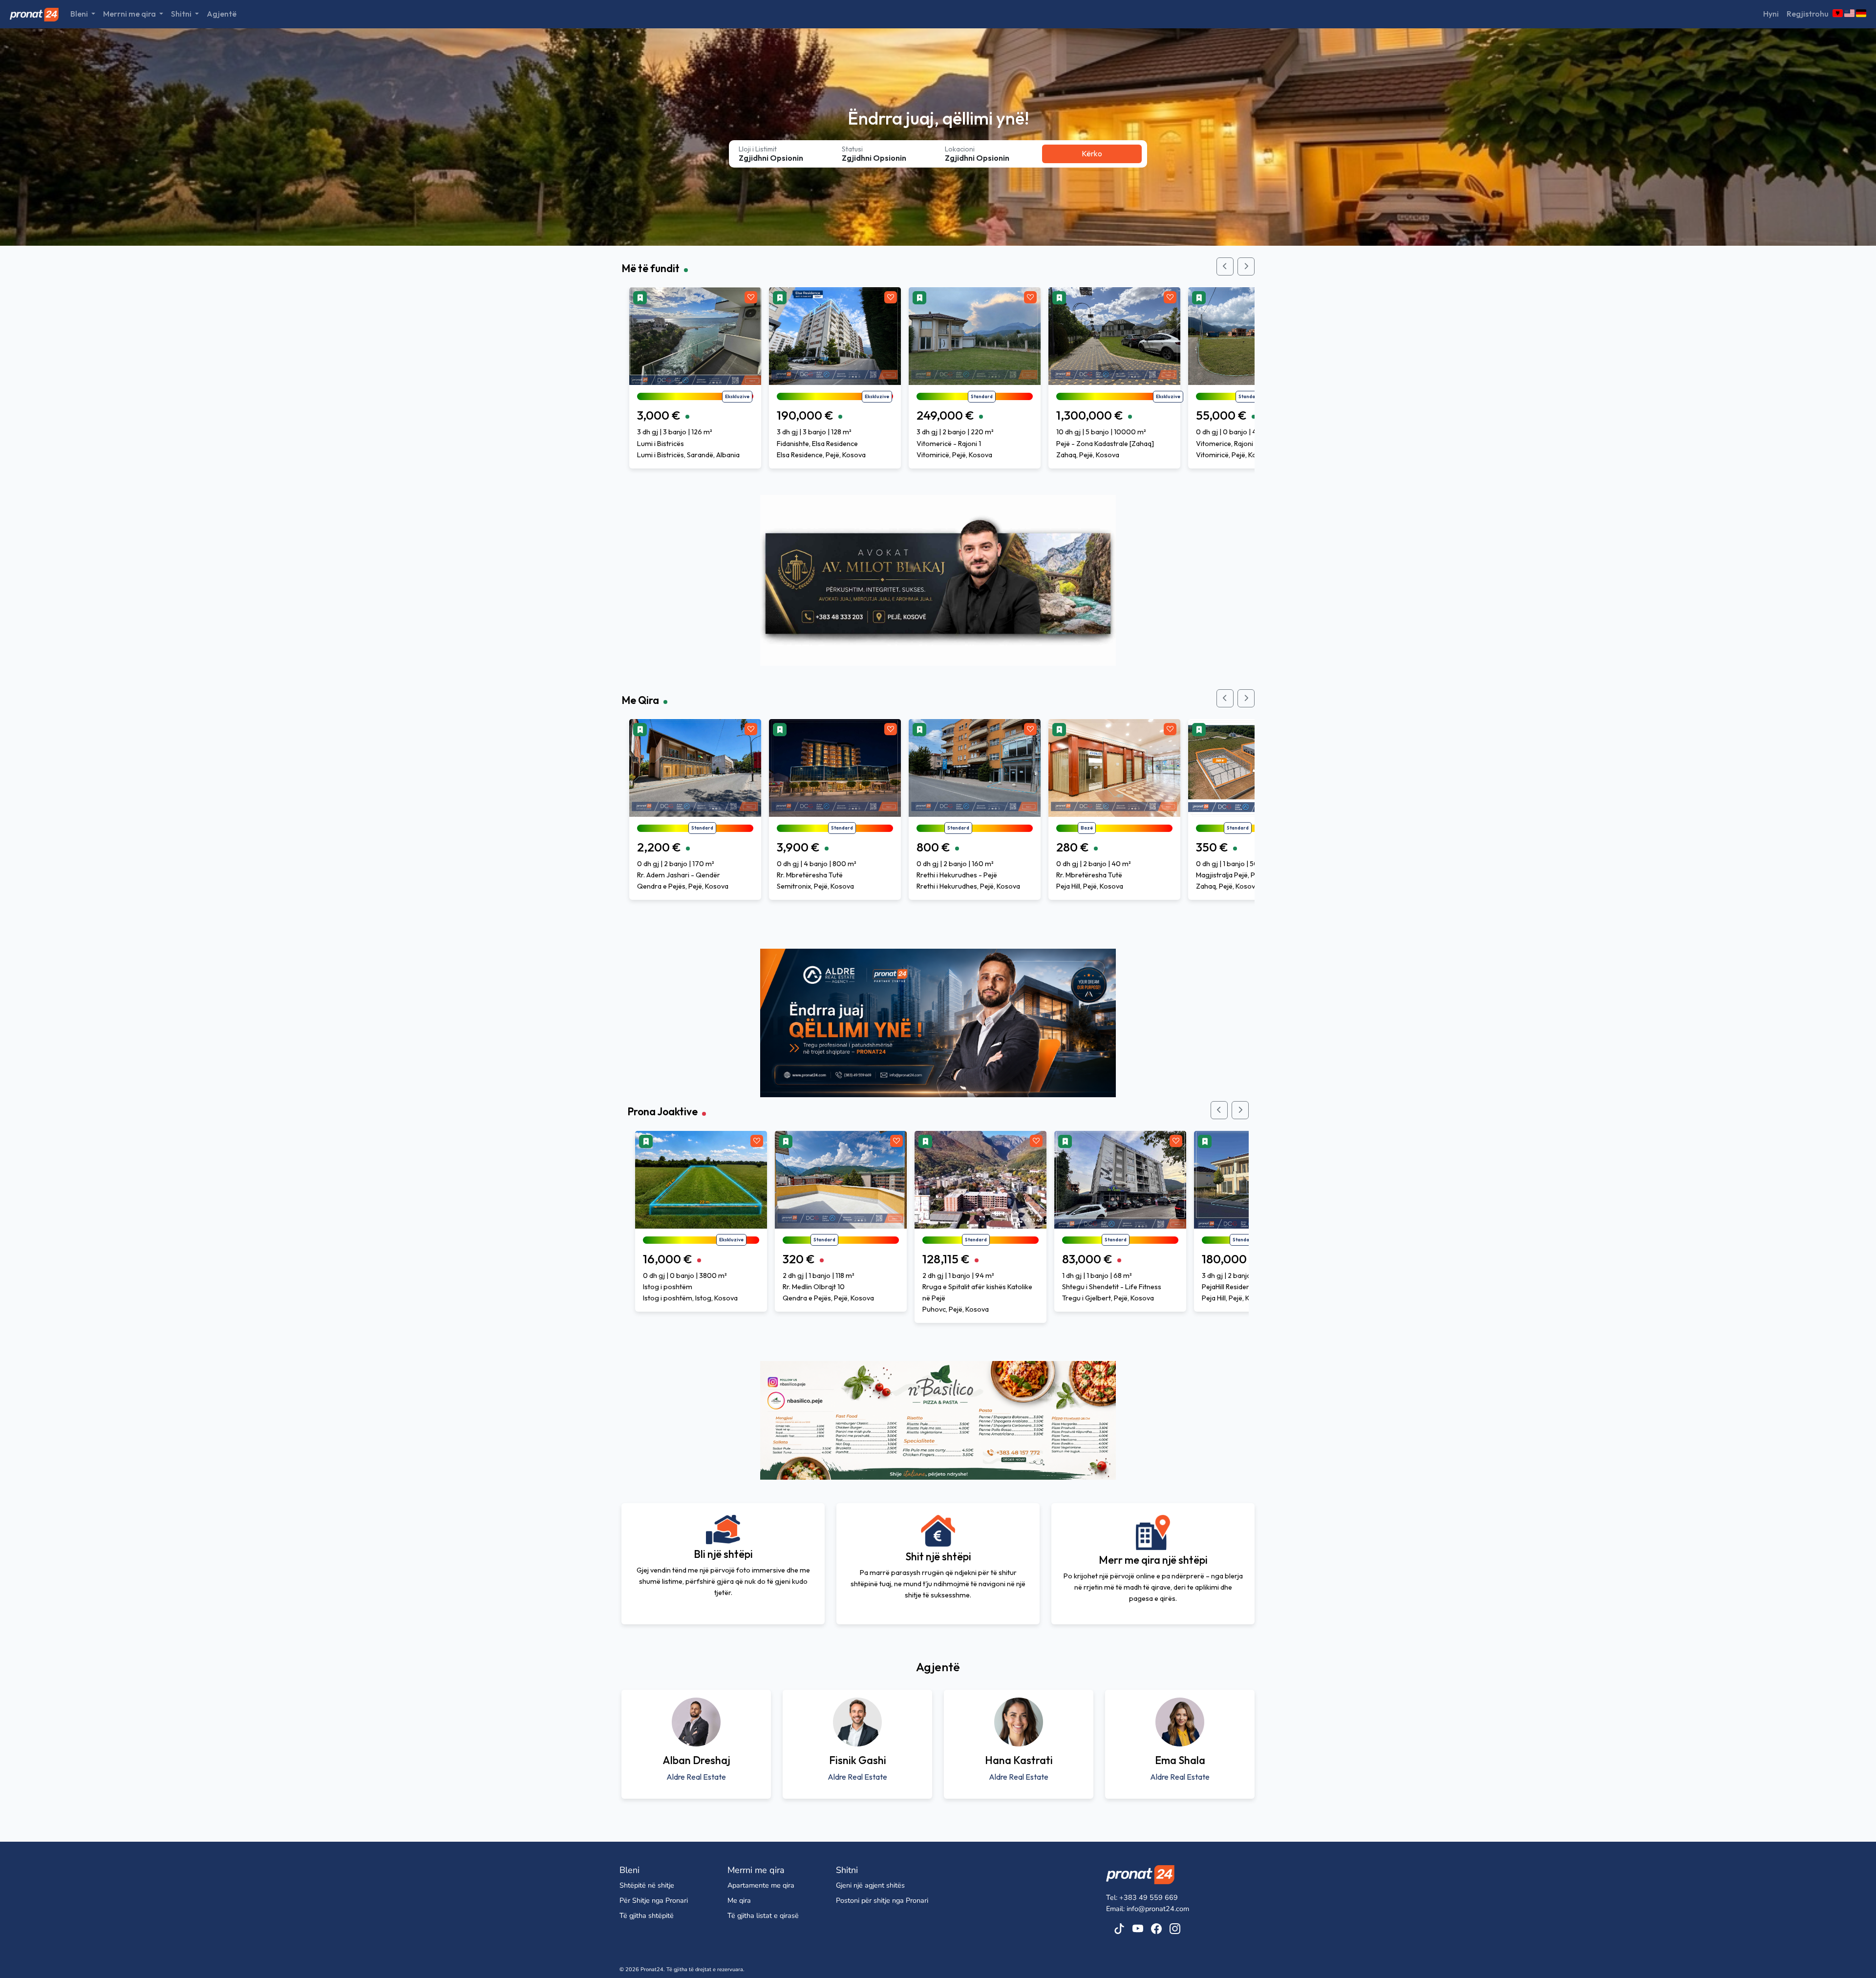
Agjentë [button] (222, 14)
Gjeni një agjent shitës (870, 1885)
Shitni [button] (182, 14)
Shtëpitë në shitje (647, 1885)
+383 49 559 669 (1149, 1897)
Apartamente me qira (761, 1885)
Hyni (1771, 14)
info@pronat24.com (1158, 1909)
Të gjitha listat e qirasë (763, 1915)
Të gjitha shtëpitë (647, 1915)
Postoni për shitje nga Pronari (882, 1900)
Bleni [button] (80, 14)
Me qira (739, 1900)
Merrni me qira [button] (130, 14)
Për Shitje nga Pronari (654, 1900)
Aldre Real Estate (696, 1777)
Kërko (1092, 153)
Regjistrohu (1808, 14)
